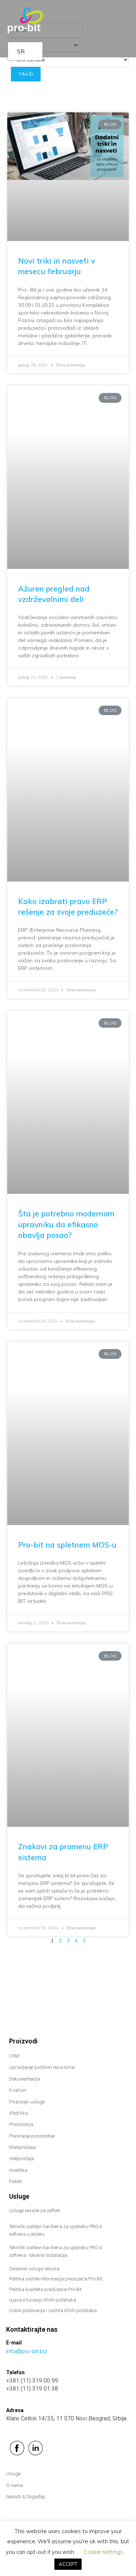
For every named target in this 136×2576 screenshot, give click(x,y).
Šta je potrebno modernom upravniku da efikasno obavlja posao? (66, 1224)
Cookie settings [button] (103, 2552)
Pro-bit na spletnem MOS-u (67, 1545)
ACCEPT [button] (68, 2564)
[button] (124, 18)
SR (21, 51)
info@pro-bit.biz (27, 2351)
